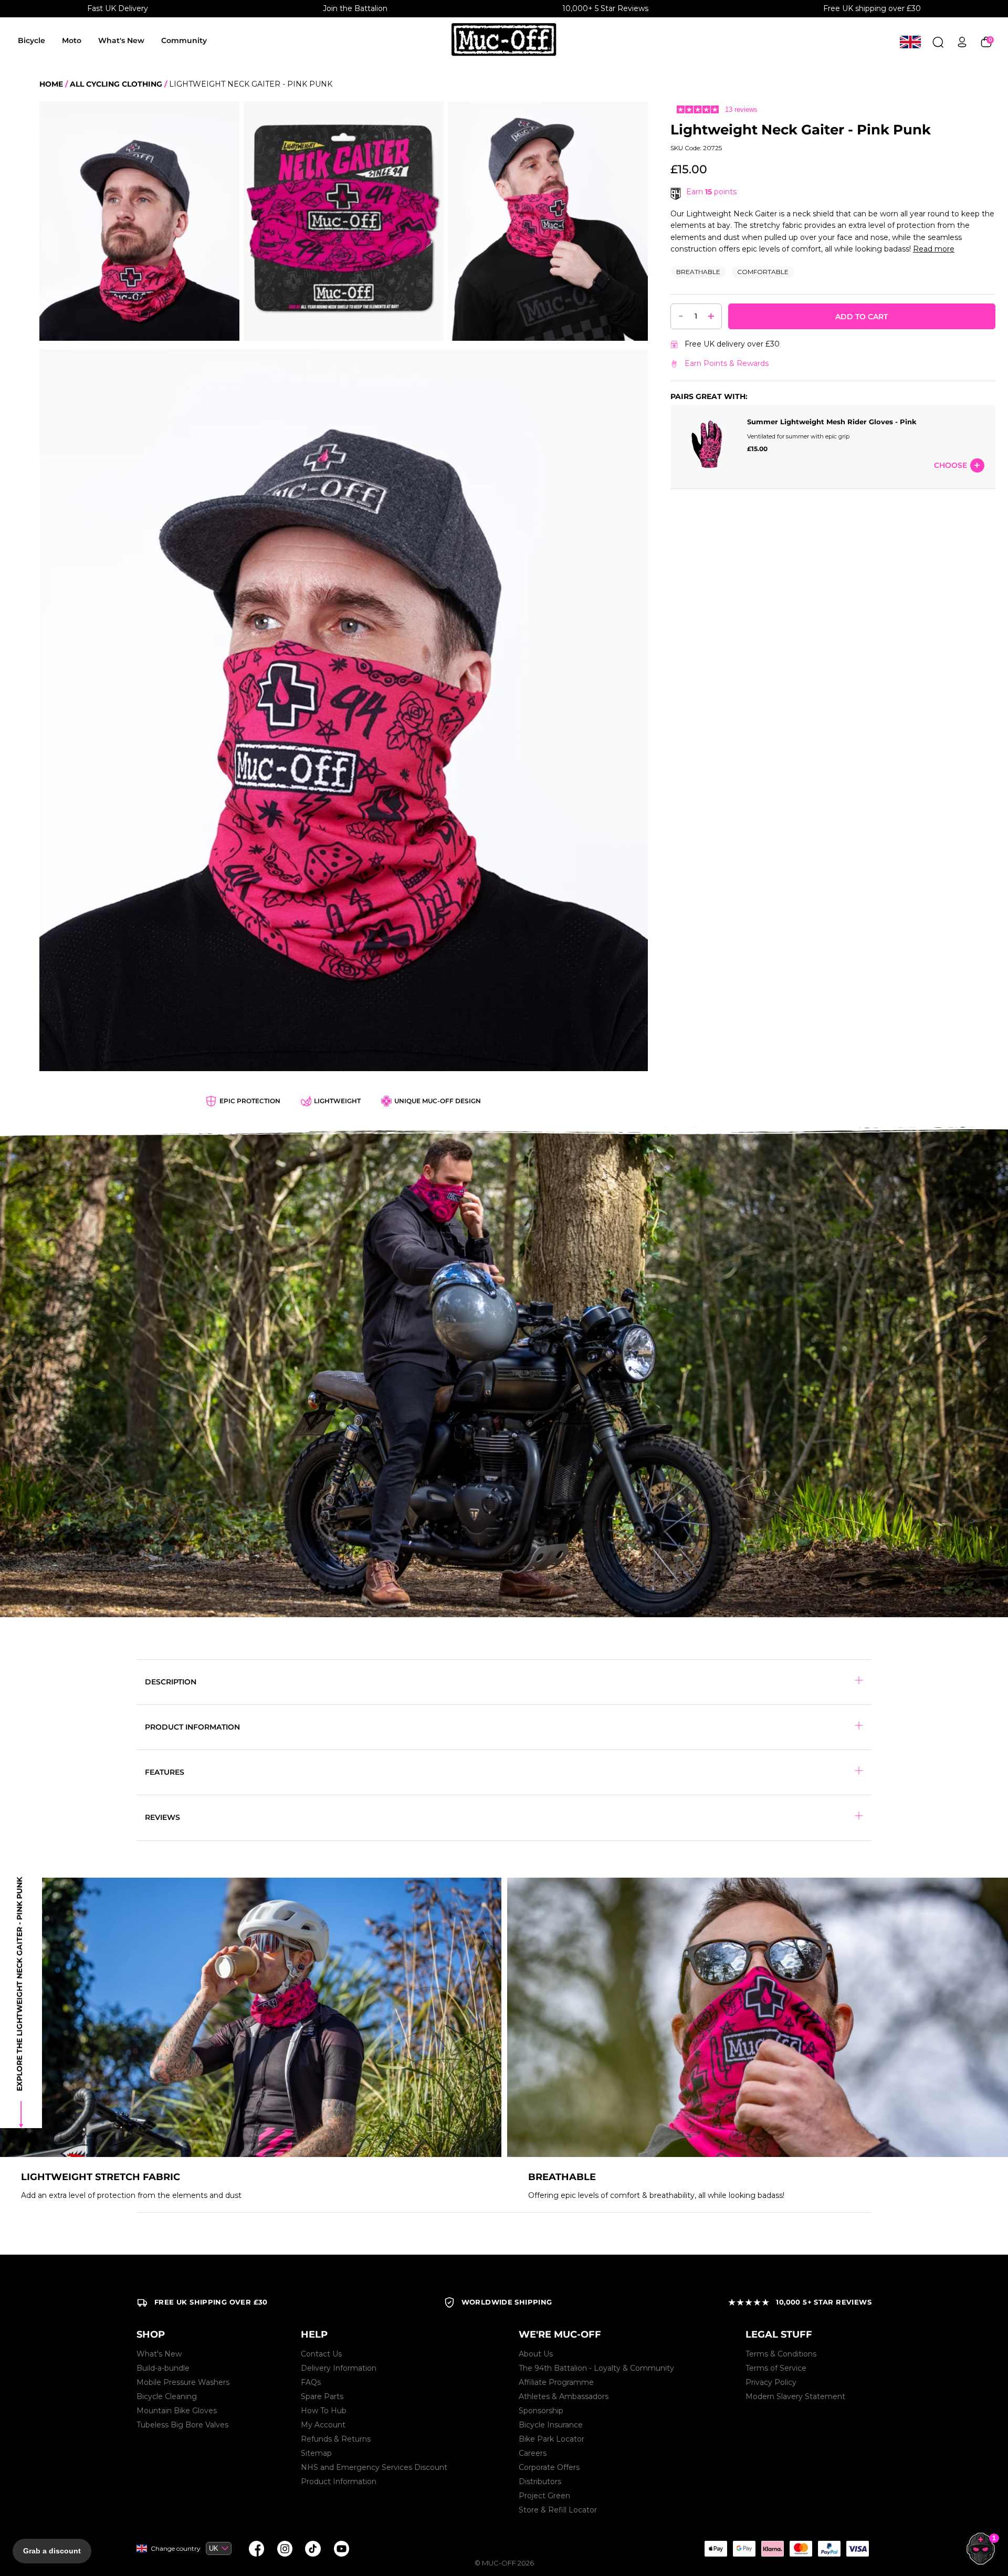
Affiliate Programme (556, 2382)
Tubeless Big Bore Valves (182, 2425)
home (51, 84)
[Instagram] (285, 2549)
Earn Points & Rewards (727, 363)
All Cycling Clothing (116, 84)
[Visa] (857, 2549)
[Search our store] (938, 42)
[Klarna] (772, 2549)
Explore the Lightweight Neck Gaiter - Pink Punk (19, 1984)
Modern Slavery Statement (795, 2396)
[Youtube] (341, 2549)
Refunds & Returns (336, 2439)
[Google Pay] (744, 2549)
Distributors (540, 2481)
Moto (72, 40)
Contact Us (321, 2354)
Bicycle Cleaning (167, 2396)
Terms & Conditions (781, 2354)
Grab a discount (52, 2551)
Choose (951, 466)
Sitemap (316, 2453)
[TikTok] (313, 2549)
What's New (121, 40)
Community (184, 40)
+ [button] (711, 316)
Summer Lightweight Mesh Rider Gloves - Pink (832, 422)
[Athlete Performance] (801, 2549)
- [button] (681, 316)
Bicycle (31, 40)
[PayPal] (829, 2549)
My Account (323, 2425)
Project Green (544, 2496)
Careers (533, 2453)
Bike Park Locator (552, 2439)
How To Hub (324, 2411)
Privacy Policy (771, 2382)
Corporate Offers (549, 2467)
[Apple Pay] (716, 2549)
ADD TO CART (862, 317)
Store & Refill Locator (558, 2510)
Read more (934, 249)
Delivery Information (339, 2368)
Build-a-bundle (163, 2368)
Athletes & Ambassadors (564, 2396)
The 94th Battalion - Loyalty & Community (596, 2368)
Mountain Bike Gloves (177, 2411)
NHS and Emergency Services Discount (374, 2467)
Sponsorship (541, 2411)
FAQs (311, 2382)
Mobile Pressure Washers (183, 2382)
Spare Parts (322, 2396)
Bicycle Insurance (551, 2425)
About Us (536, 2354)
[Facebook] (256, 2549)
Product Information (339, 2481)
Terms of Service (776, 2368)
